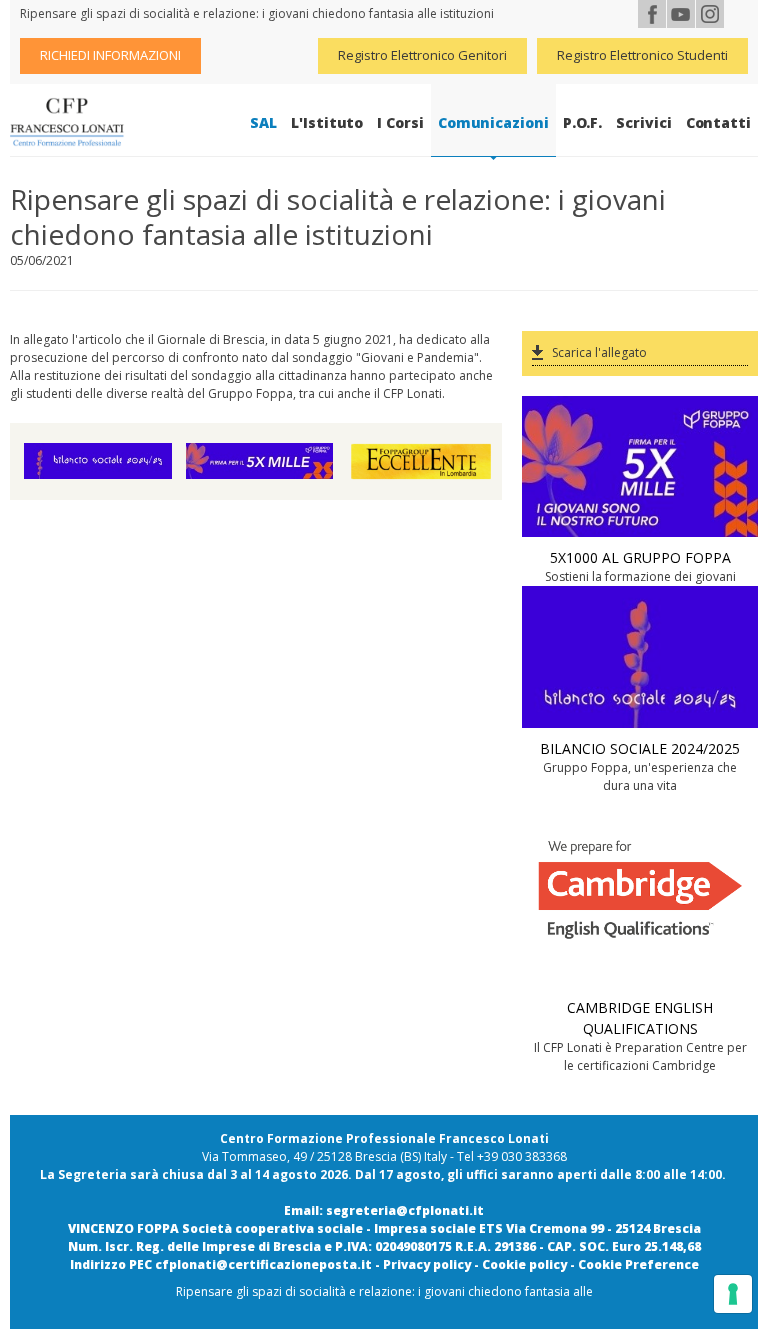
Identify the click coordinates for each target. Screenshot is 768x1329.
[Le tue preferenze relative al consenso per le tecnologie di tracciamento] (733, 1294)
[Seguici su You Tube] (681, 14)
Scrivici (643, 122)
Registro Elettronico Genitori (422, 55)
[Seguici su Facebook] (652, 14)
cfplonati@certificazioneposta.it (263, 1264)
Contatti (718, 122)
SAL (263, 122)
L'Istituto (327, 122)
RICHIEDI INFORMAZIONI (110, 55)
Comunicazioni (493, 122)
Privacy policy (427, 1264)
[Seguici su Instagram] (710, 14)
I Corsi (400, 122)
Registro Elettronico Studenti (642, 55)
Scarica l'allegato (599, 352)
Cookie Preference (638, 1264)
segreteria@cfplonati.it (405, 1210)
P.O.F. (583, 122)
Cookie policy (524, 1264)
